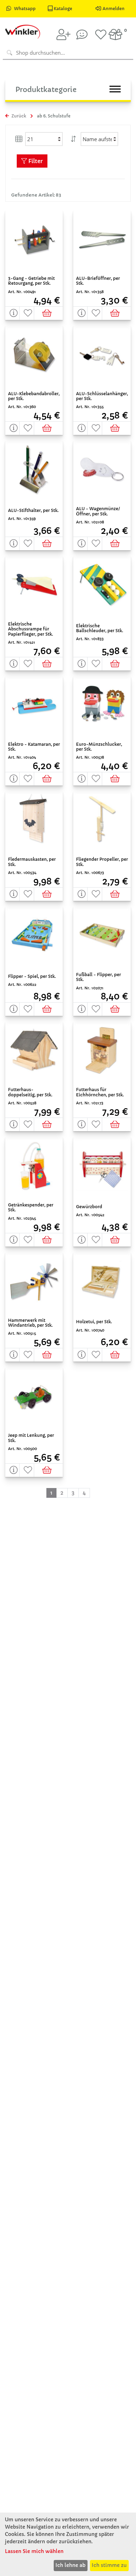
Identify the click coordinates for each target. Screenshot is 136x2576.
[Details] (12, 313)
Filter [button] (35, 161)
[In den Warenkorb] (49, 313)
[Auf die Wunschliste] (27, 313)
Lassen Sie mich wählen (34, 2551)
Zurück (18, 116)
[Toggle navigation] (115, 89)
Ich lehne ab (70, 2565)
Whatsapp (25, 9)
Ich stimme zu (109, 2565)
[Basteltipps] (82, 34)
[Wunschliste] (101, 34)
